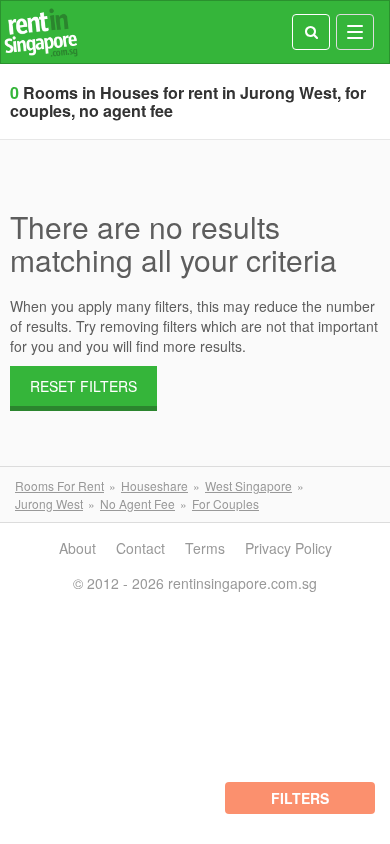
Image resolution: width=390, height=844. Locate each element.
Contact (140, 548)
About (77, 548)
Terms (205, 548)
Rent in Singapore (41, 32)
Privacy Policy (288, 548)
